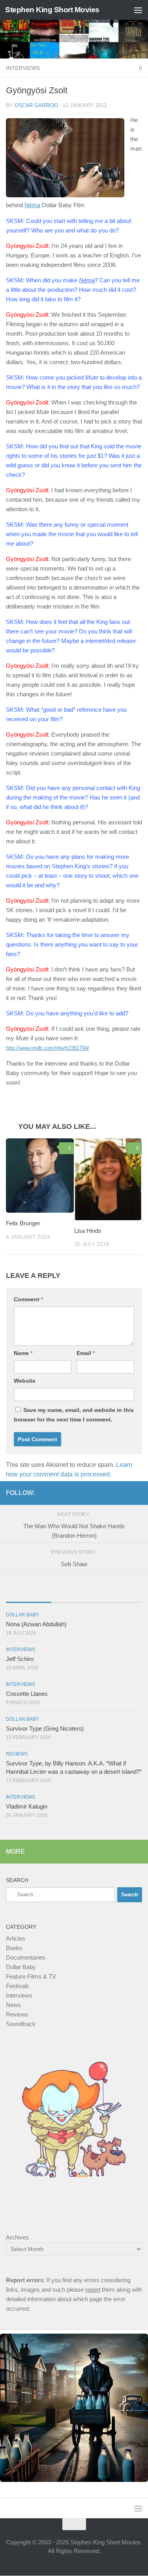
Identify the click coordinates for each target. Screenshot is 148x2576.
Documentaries (26, 1958)
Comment (28, 1300)
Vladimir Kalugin (27, 1807)
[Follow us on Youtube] (137, 1493)
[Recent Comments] (119, 1595)
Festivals (18, 1986)
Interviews (23, 68)
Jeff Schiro (20, 1659)
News (13, 2005)
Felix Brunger (23, 1224)
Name (23, 1353)
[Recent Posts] (29, 1595)
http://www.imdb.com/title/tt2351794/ (48, 1048)
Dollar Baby (22, 1615)
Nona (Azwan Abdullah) (36, 1624)
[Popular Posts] (74, 1595)
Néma (32, 205)
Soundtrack (21, 2024)
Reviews (17, 1754)
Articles (16, 1939)
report (93, 2290)
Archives (17, 2238)
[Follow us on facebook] (112, 1493)
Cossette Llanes (27, 1694)
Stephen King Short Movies (52, 10)
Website (25, 1381)
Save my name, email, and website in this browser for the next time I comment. (74, 1415)
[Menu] (138, 10)
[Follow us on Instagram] (125, 1493)
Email (86, 1353)
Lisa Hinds (88, 1231)
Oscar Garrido (36, 105)
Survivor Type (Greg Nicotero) (45, 1729)
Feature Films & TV (31, 1977)
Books (14, 1948)
